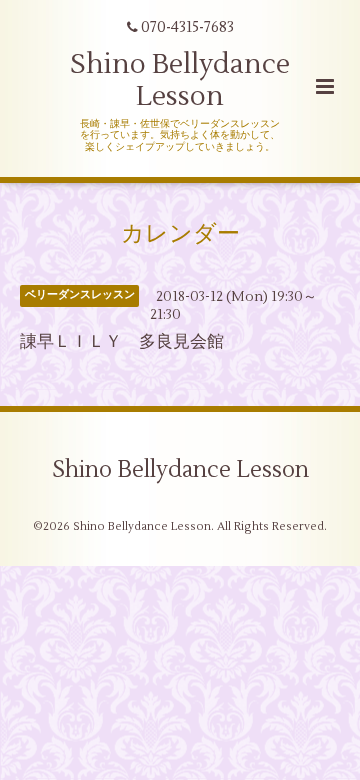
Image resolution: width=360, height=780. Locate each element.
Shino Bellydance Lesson (180, 80)
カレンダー (180, 234)
